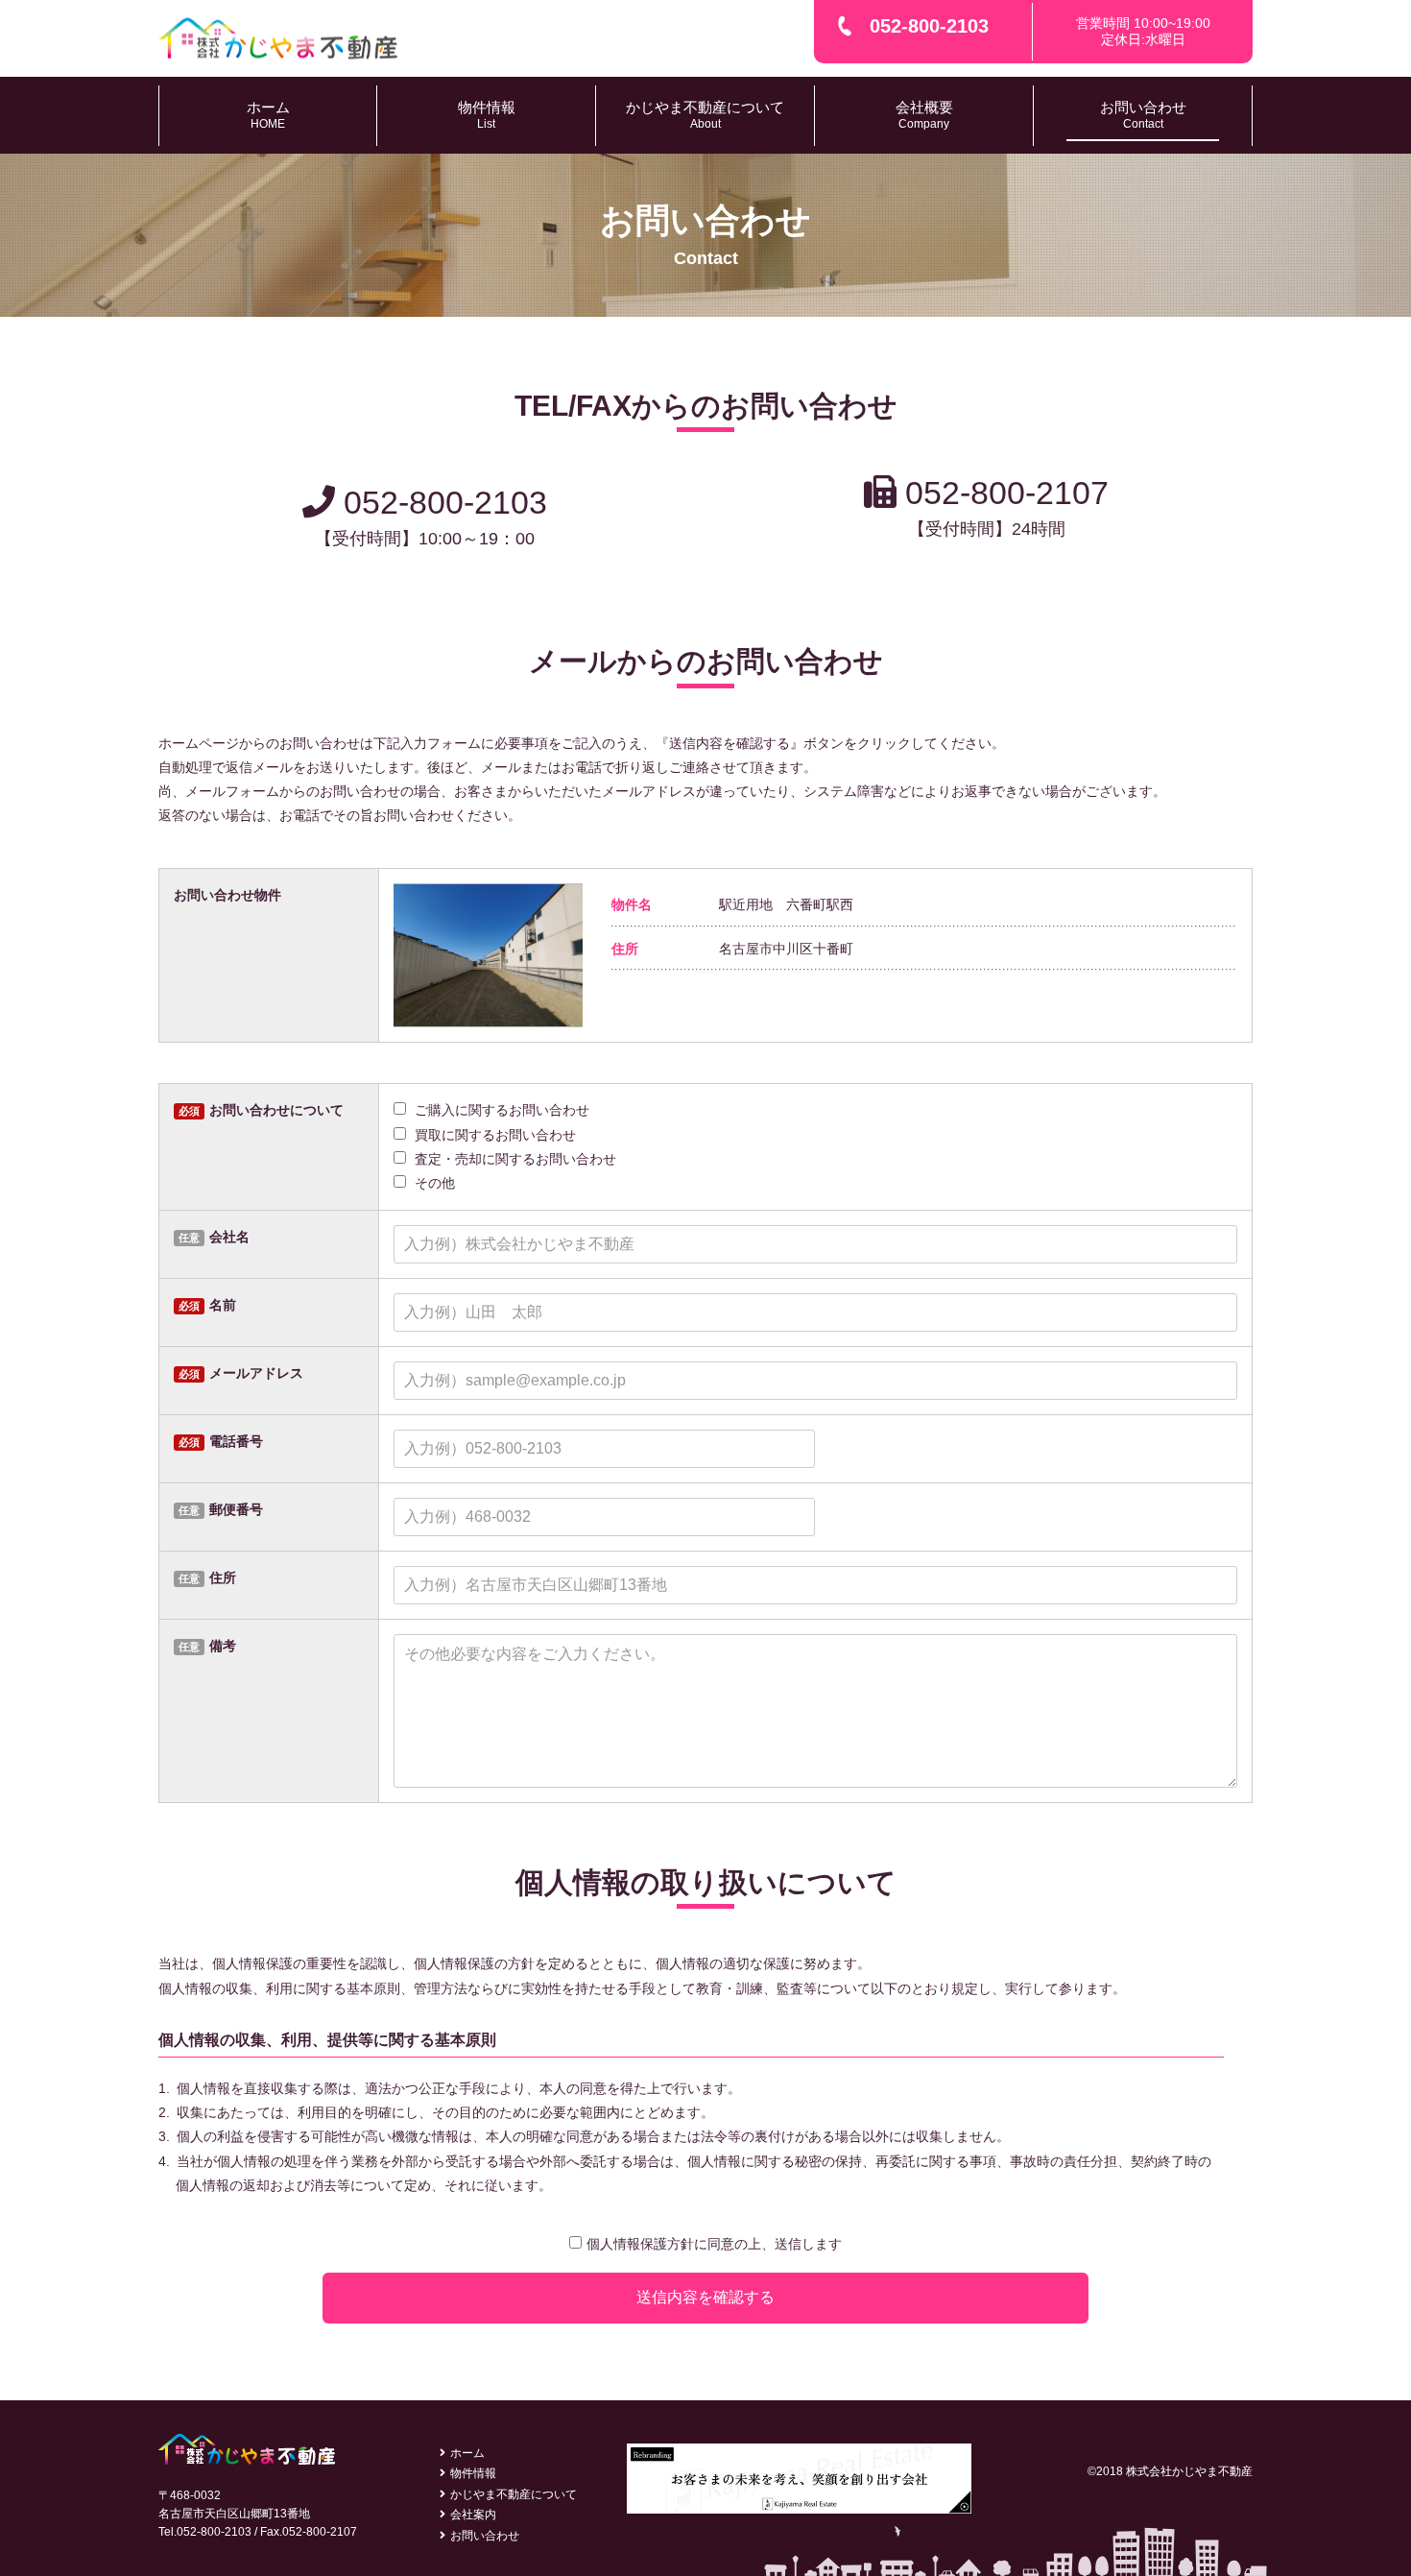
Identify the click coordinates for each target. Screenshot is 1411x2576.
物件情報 (487, 115)
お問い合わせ (1143, 115)
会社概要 (924, 115)
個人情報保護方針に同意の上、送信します (714, 2244)
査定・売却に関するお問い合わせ (514, 1159)
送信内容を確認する (705, 2297)
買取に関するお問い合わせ (493, 1135)
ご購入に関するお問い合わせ (500, 1110)
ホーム (268, 115)
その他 (433, 1183)
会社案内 (473, 2515)
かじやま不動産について (705, 115)
